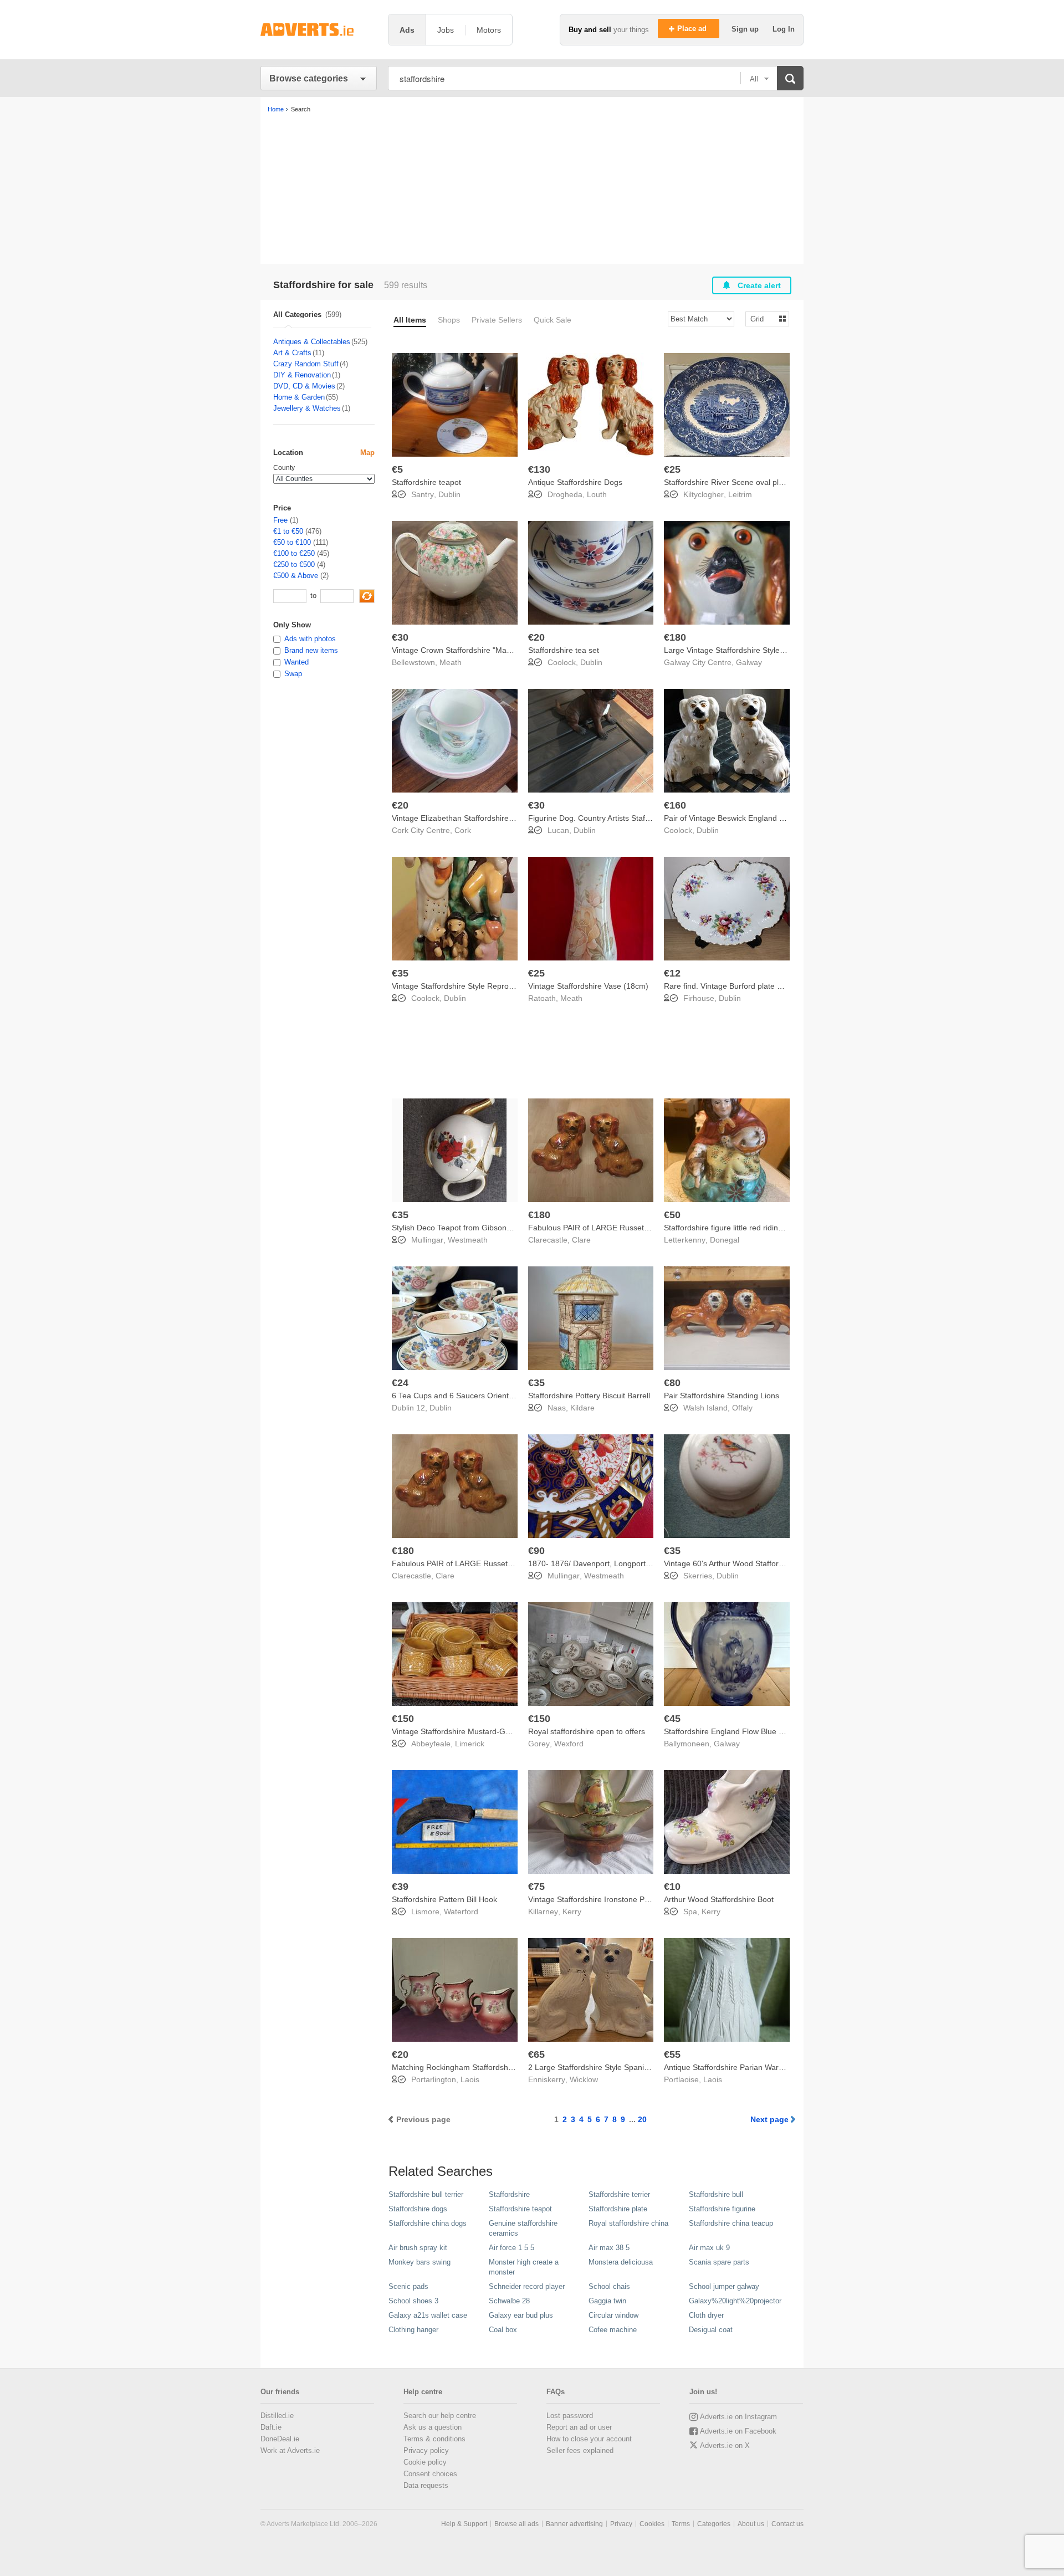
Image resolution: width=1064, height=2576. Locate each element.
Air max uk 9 (709, 2248)
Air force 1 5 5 (511, 2248)
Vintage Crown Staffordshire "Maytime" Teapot (473, 650)
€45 (672, 1719)
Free (280, 520)
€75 (536, 1887)
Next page (769, 2119)
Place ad (693, 29)
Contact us (787, 2524)
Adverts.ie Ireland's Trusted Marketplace (319, 30)
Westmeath (468, 1240)
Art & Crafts (292, 353)
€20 (536, 637)
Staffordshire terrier (619, 2194)
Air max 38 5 (609, 2248)
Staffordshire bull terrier (426, 2194)
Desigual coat (711, 2330)
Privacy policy (426, 2450)
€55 (672, 2054)
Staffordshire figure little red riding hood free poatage (757, 1228)
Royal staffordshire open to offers (587, 1731)
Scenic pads (408, 2286)
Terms (681, 2524)
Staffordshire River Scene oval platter (729, 482)
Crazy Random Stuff (306, 364)
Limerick (470, 1744)
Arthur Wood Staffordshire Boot (719, 1899)
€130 (539, 469)
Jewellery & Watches (307, 408)
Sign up (746, 29)
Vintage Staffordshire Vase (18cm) (588, 986)
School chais (609, 2286)
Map (367, 453)
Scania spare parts (719, 2262)
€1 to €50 (288, 531)
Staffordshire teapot (426, 482)
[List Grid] (763, 318)
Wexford (569, 1744)
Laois (470, 2079)
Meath (451, 662)
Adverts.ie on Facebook (738, 2431)
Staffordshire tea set (564, 650)
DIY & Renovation (302, 375)
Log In (784, 29)
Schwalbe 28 (509, 2301)
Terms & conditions (434, 2439)
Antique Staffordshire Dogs (575, 482)
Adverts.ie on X (725, 2445)
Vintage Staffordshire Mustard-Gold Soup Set (471, 1731)
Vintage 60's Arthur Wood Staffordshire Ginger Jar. (753, 1563)
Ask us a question (433, 2427)
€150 (403, 1719)
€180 (675, 637)
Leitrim (740, 494)
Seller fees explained (580, 2450)
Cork (463, 830)
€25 (672, 469)
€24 (400, 1383)
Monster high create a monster (524, 2267)
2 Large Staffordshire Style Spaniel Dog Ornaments (618, 2067)
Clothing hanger (413, 2330)
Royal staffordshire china (628, 2223)
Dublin (449, 494)
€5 (397, 469)
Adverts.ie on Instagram (738, 2417)
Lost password (570, 2416)
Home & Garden (299, 397)
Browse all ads (516, 2524)
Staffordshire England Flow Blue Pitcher (733, 1731)
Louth (597, 494)
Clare (581, 1240)
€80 (672, 1383)
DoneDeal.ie (280, 2439)
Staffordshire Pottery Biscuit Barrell (589, 1396)
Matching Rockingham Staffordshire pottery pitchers (483, 2067)
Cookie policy (425, 2462)
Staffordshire (509, 2194)
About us (751, 2524)
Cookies (652, 2524)
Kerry (572, 1911)
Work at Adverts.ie (290, 2450)
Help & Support (464, 2524)
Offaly (742, 1408)
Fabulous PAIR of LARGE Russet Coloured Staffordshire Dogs (637, 1228)
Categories (714, 2524)
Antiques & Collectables (312, 342)
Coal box (503, 2330)
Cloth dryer (706, 2315)
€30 (400, 637)
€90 (536, 1551)
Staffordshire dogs (418, 2209)
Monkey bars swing (420, 2262)
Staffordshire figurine (722, 2209)
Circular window (613, 2315)
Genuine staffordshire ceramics (523, 2228)
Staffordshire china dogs (428, 2223)
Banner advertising (574, 2524)
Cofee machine (613, 2330)
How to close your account (589, 2439)
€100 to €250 (294, 553)
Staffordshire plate (618, 2209)
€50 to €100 (292, 542)
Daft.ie (271, 2427)
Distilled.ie (277, 2416)
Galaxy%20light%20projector (735, 2301)
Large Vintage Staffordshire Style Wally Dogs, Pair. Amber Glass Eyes (786, 650)
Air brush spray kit (418, 2248)
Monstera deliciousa (621, 2262)
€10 (672, 1887)
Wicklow (584, 2079)
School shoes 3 (413, 2301)
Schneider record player (527, 2286)
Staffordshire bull (716, 2194)
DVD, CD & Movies (304, 386)
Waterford (461, 1911)
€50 (672, 1215)
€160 (675, 805)
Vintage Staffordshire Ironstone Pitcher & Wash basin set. (628, 1899)
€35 (400, 973)
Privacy (621, 2524)
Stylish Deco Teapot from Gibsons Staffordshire (475, 1228)
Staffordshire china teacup (731, 2223)
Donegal (725, 1240)
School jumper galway (724, 2286)
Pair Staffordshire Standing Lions (722, 1396)
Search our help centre (440, 2416)
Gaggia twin (607, 2301)
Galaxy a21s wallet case (428, 2315)
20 (642, 2119)
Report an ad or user (579, 2427)
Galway (749, 662)
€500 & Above (296, 576)
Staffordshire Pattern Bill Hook (444, 1899)
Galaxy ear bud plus (521, 2315)
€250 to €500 (294, 564)
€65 (536, 2054)
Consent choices (430, 2474)
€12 (672, 973)
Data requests (426, 2485)
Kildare (582, 1408)
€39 (400, 1887)
